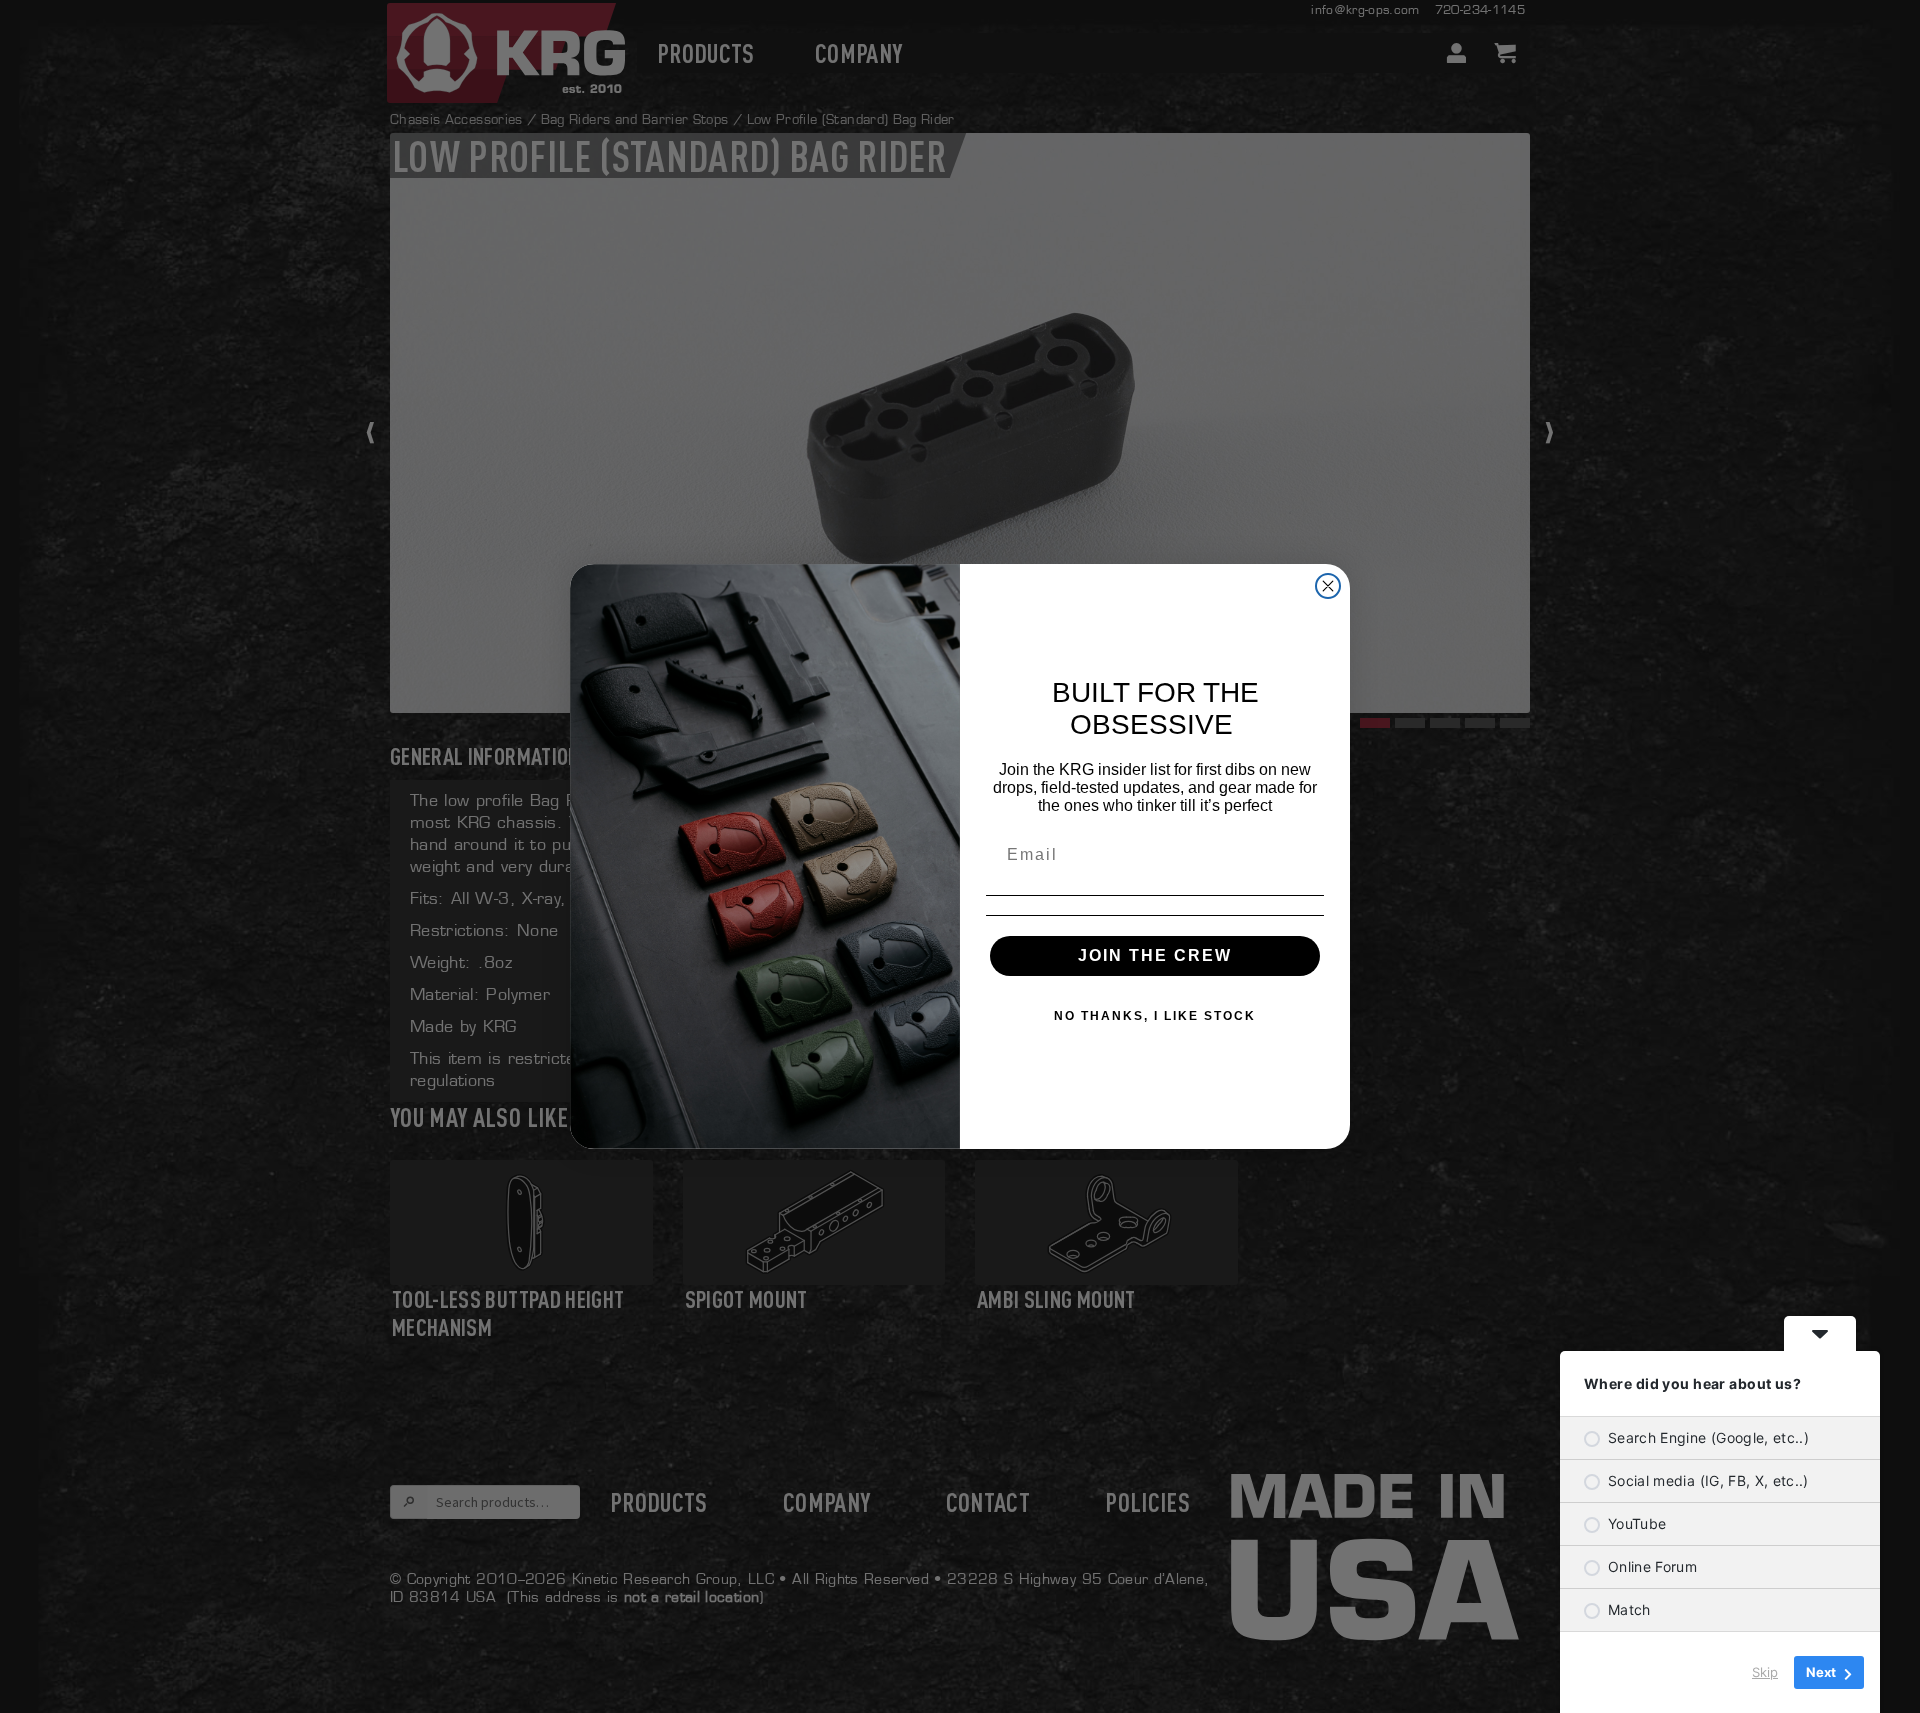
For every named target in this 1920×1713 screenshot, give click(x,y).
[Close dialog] (1328, 586)
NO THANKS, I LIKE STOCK (1155, 1016)
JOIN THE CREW (1155, 955)
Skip (1765, 1672)
